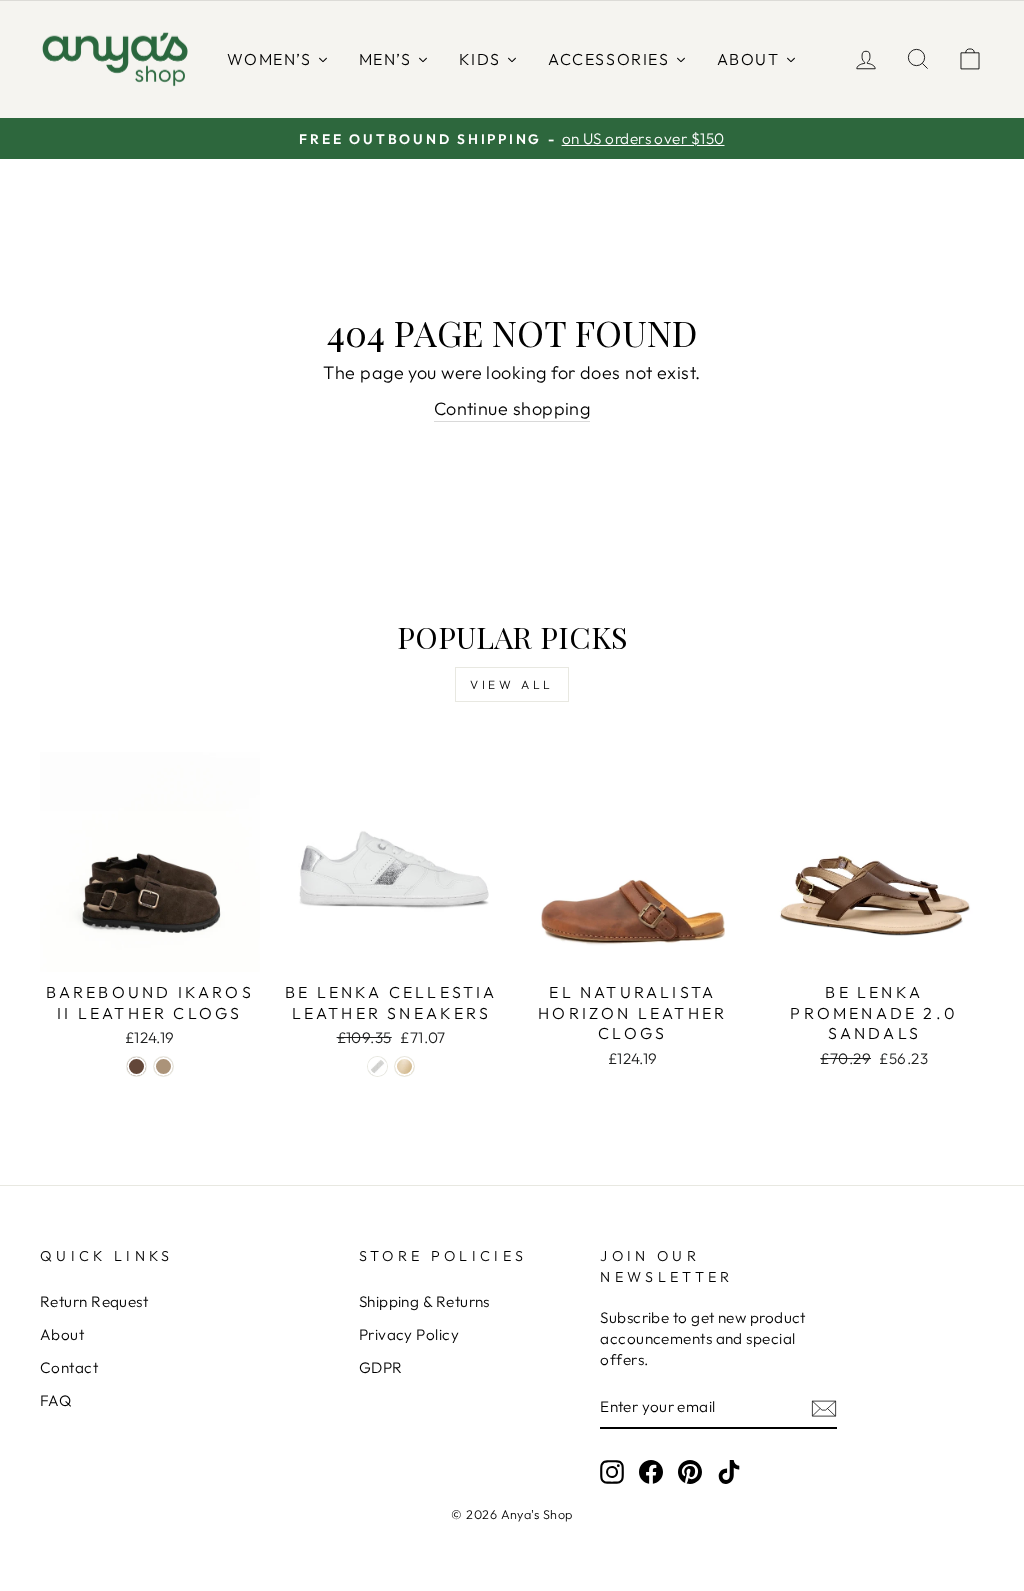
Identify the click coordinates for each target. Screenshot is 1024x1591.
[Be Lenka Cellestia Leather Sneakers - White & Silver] (377, 1066)
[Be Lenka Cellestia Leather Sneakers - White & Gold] (404, 1066)
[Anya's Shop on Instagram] (612, 1471)
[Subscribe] (824, 1407)
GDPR (381, 1367)
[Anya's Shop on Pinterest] (690, 1471)
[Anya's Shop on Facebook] (651, 1471)
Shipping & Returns (424, 1301)
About (62, 1334)
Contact (69, 1367)
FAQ (55, 1400)
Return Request (94, 1301)
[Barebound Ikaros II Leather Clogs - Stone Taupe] (163, 1066)
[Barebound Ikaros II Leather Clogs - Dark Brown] (136, 1066)
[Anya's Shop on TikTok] (729, 1471)
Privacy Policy (409, 1334)
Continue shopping (512, 408)
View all (512, 684)
